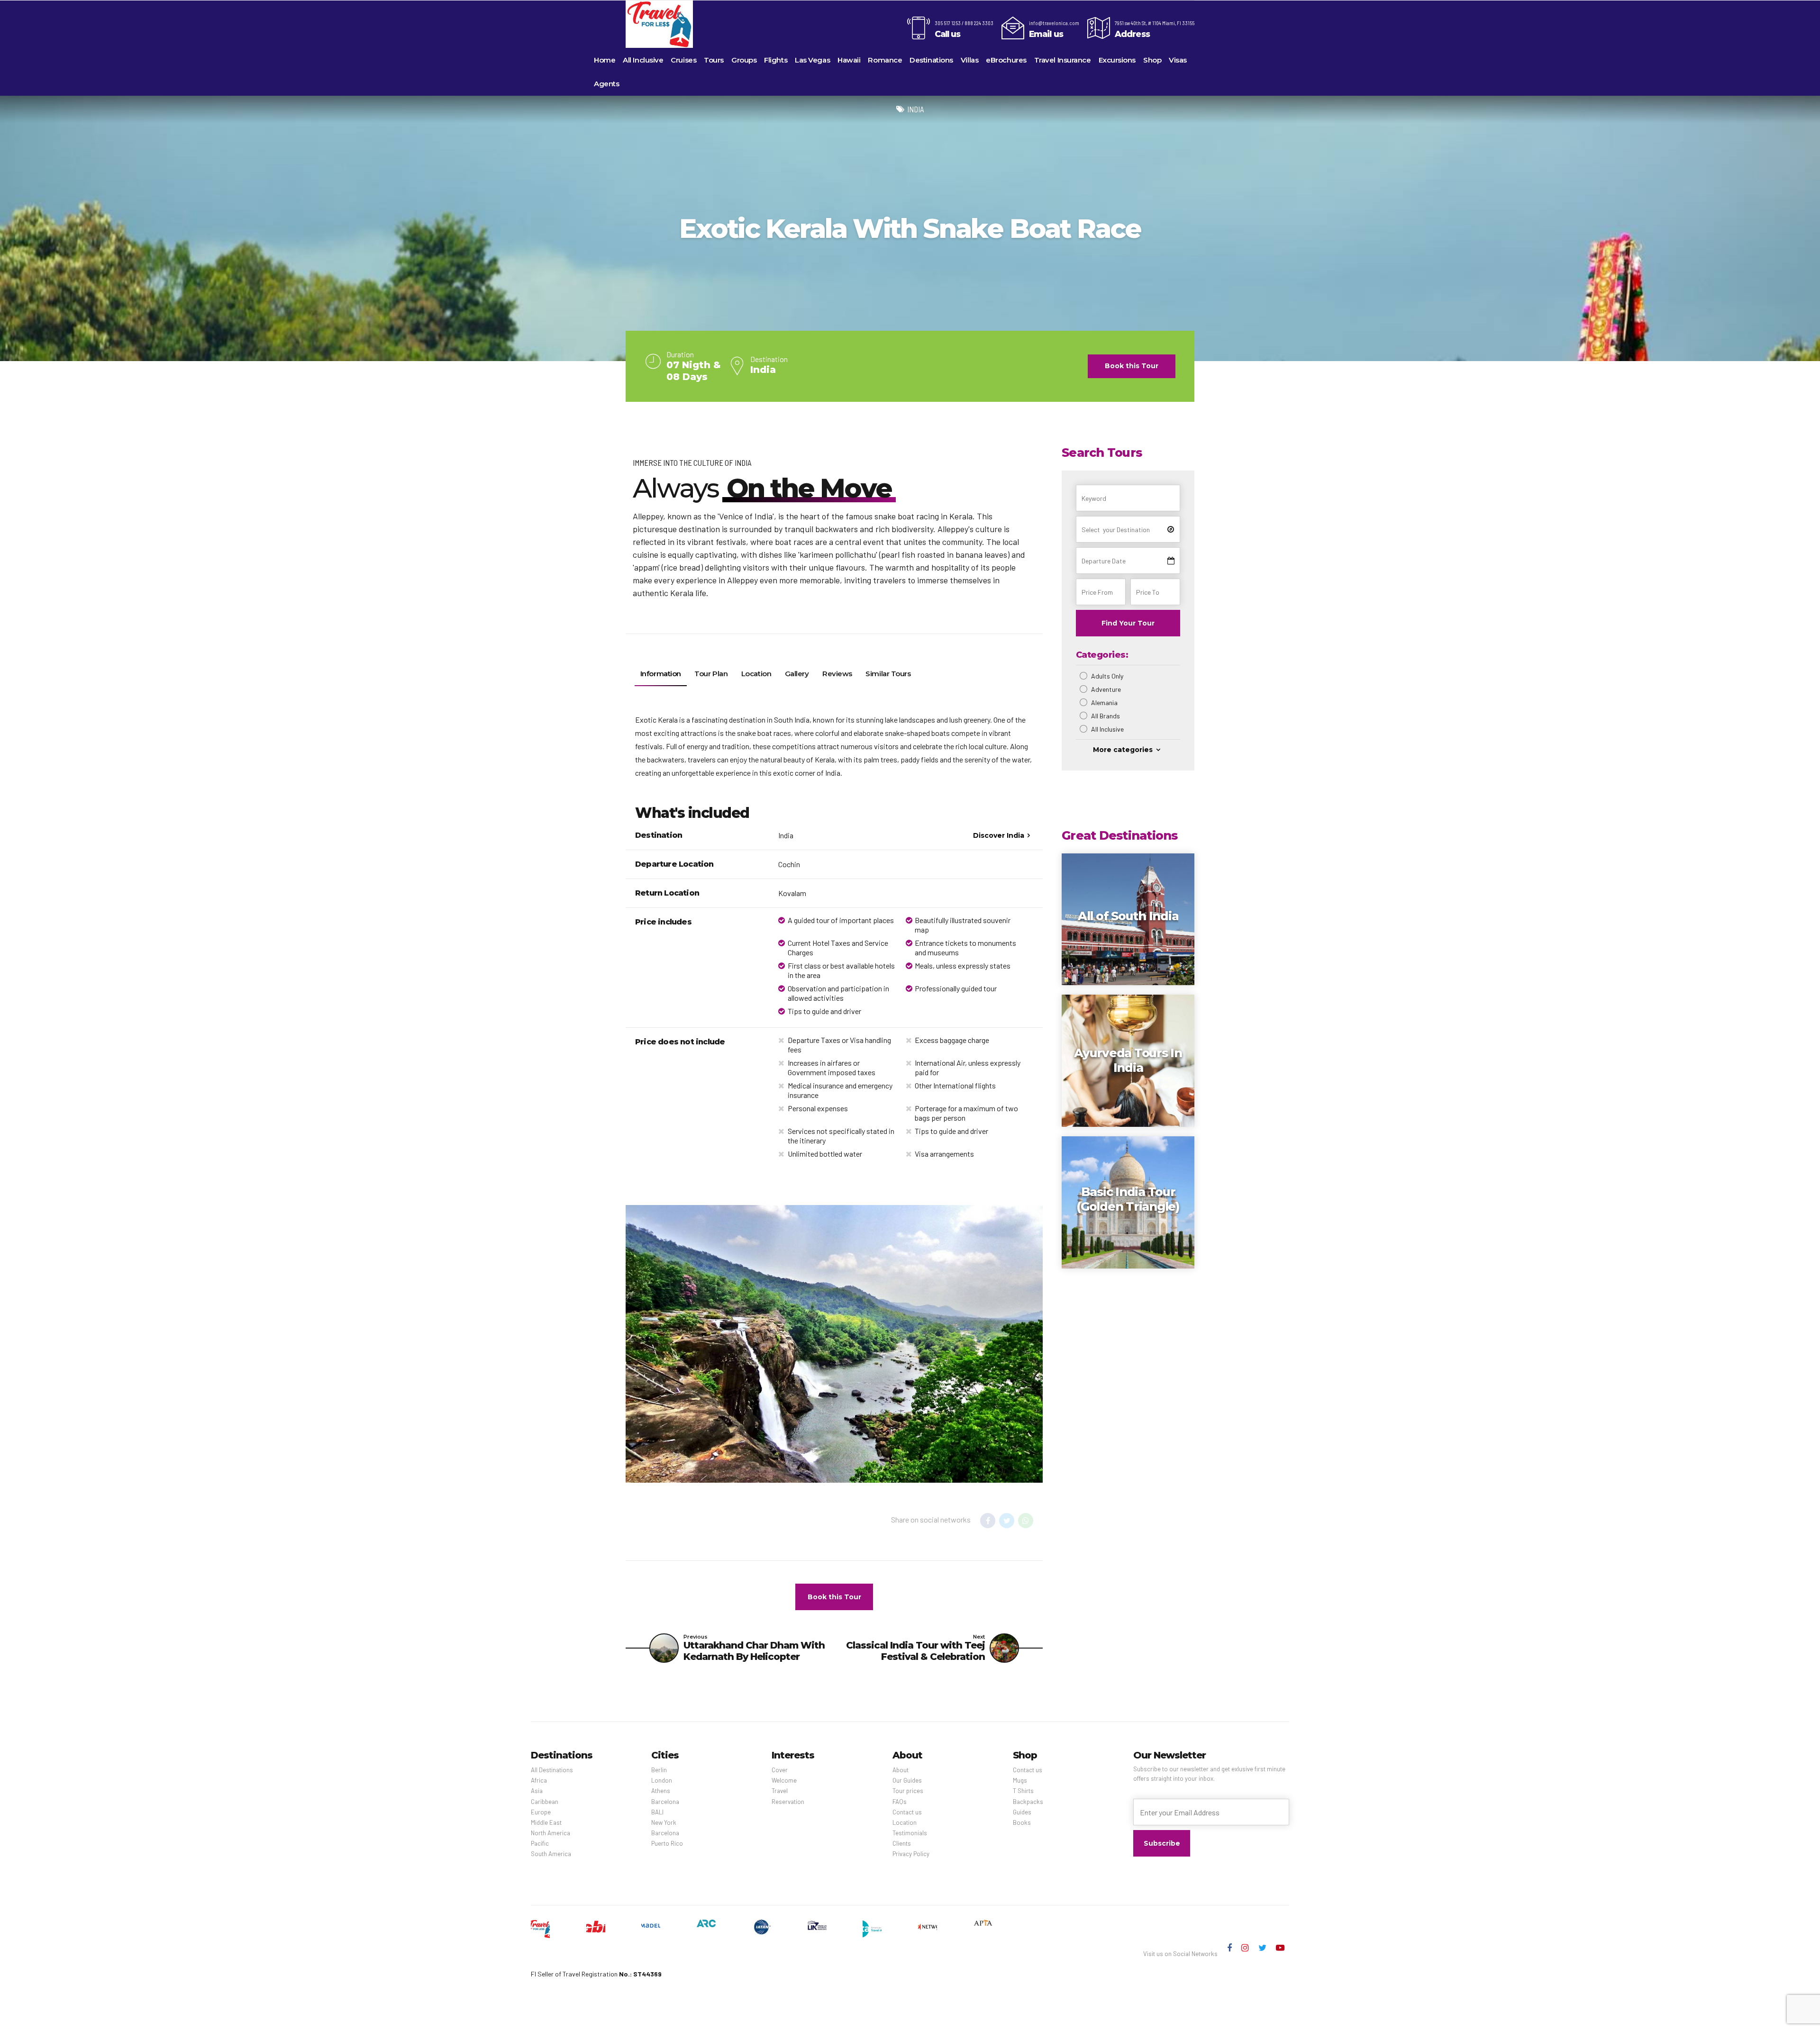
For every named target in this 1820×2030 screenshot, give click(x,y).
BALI (657, 1812)
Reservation (788, 1802)
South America (551, 1854)
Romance (885, 60)
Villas (969, 60)
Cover (780, 1770)
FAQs (900, 1802)
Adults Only (1107, 676)
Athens (661, 1791)
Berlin (659, 1770)
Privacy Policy (911, 1854)
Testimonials (910, 1833)
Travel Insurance (1063, 60)
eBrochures (1006, 60)
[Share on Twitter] (1007, 1521)
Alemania (1104, 702)
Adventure (1106, 689)
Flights (776, 60)
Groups (744, 60)
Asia (537, 1791)
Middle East (546, 1822)
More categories (1123, 750)
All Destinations (552, 1770)
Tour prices (908, 1791)
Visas (1178, 60)
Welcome (784, 1780)
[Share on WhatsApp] (1026, 1521)
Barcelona (665, 1802)
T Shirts (1023, 1791)
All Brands (1106, 716)
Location (905, 1822)
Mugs (1020, 1780)
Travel (780, 1791)
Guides (1022, 1812)
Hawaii (849, 60)
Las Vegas (812, 60)
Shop (1152, 60)
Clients (902, 1843)
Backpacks (1028, 1802)
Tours (714, 60)
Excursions (1117, 60)
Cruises (683, 60)
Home (605, 60)
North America (551, 1833)
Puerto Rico (667, 1843)
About (901, 1770)
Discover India (999, 835)
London (662, 1780)
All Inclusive (643, 60)
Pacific (540, 1843)
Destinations (931, 60)
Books (1022, 1822)
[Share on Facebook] (988, 1521)
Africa (539, 1780)
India (916, 109)
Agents (606, 84)
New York (664, 1822)
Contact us (907, 1812)
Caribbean (545, 1802)
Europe (541, 1812)
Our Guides (907, 1780)
